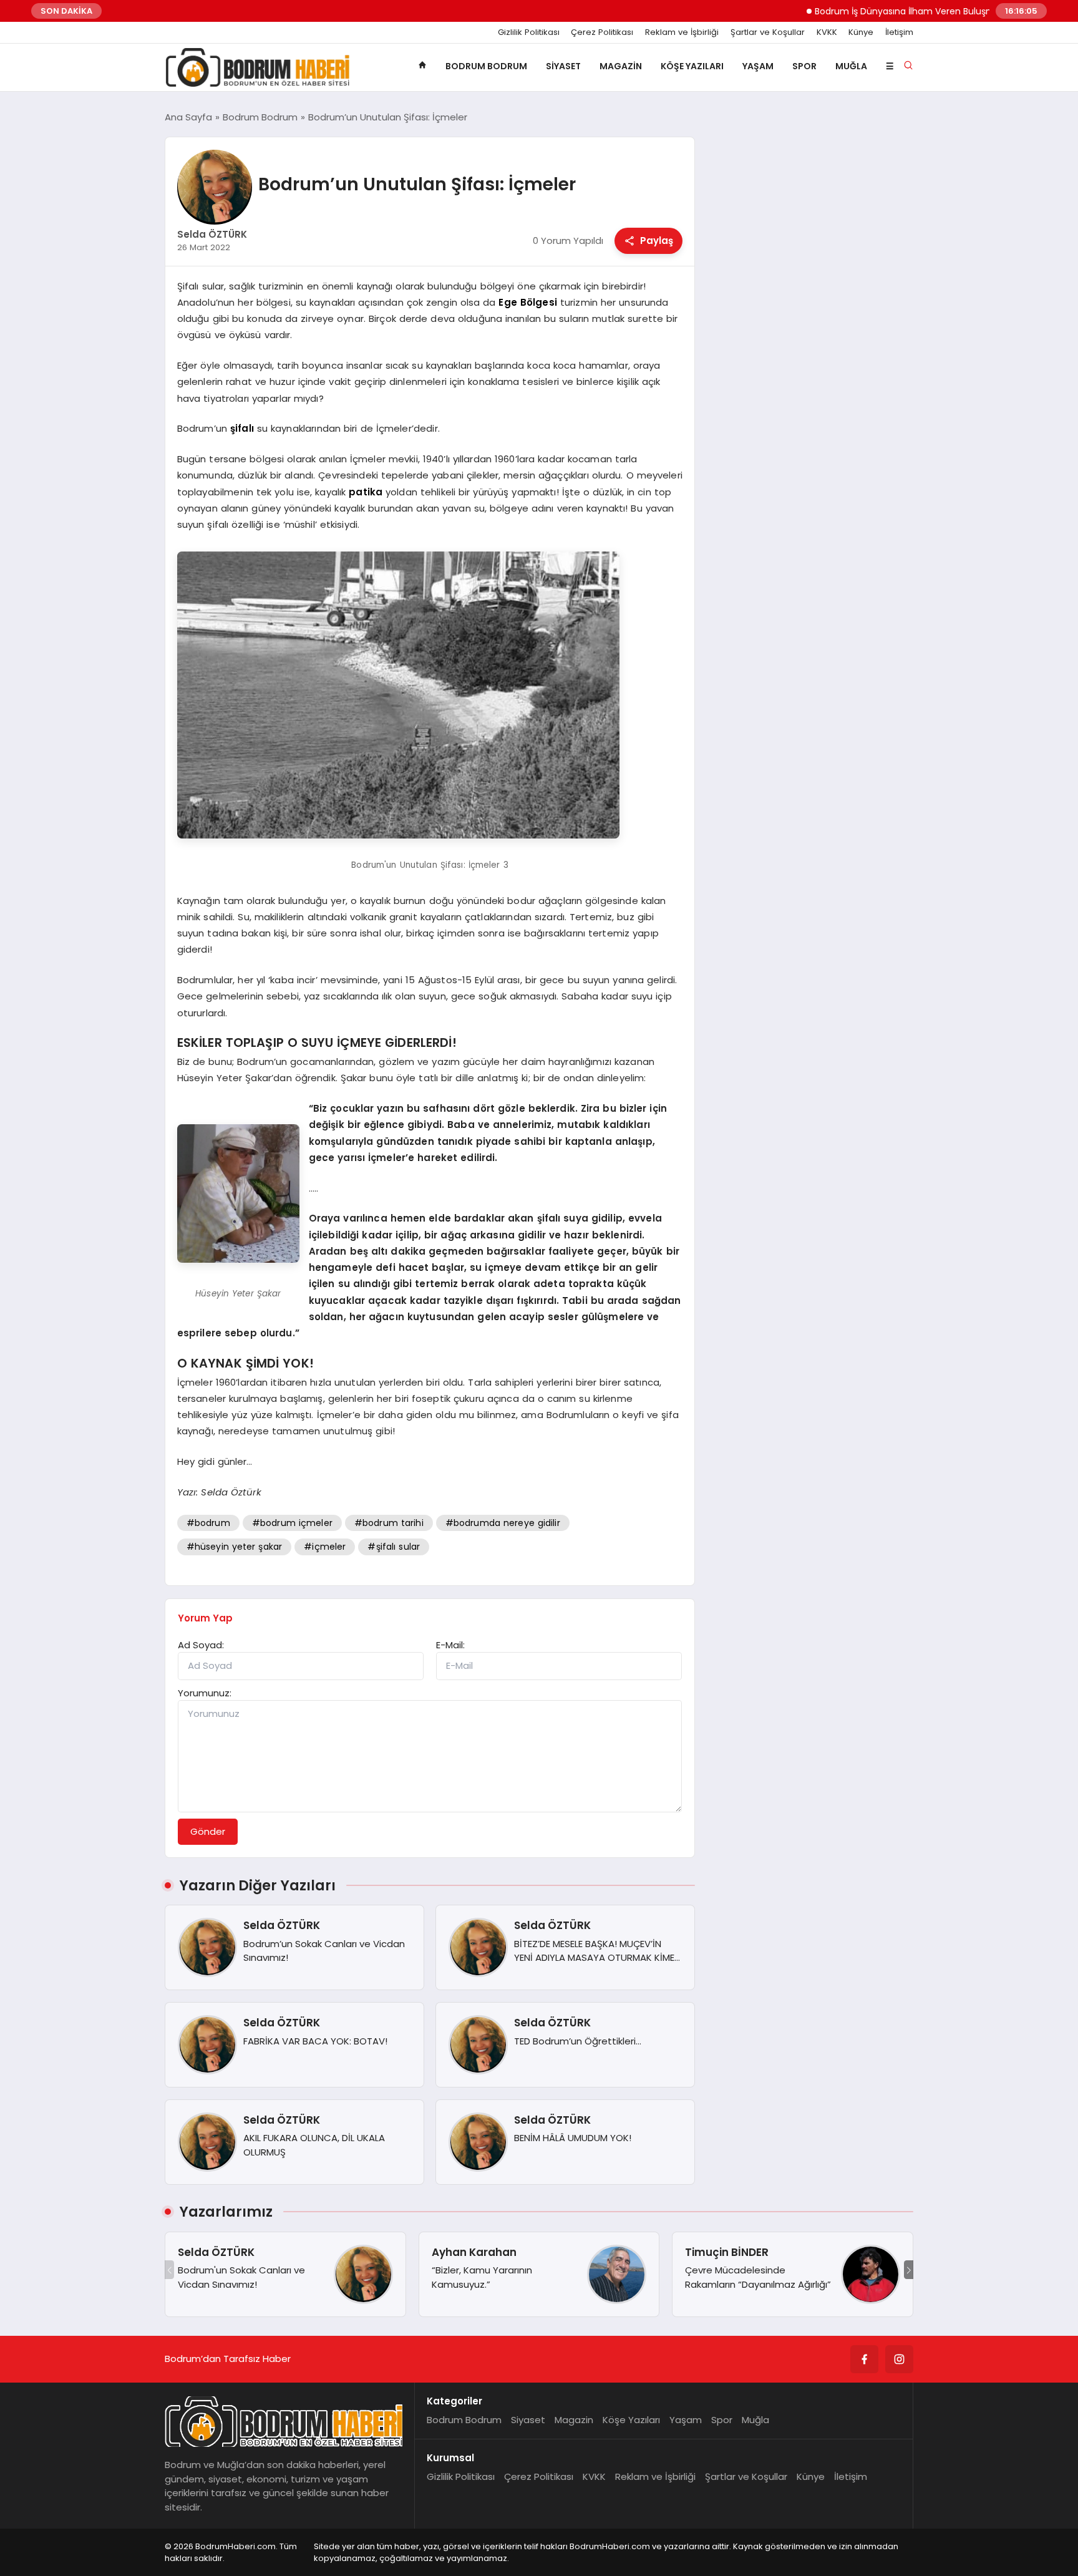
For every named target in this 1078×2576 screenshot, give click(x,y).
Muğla (851, 66)
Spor (804, 66)
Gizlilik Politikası (529, 32)
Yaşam (758, 66)
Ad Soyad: (201, 1645)
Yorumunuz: (205, 1693)
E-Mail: (450, 1645)
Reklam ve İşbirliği (682, 32)
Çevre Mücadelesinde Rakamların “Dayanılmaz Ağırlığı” (758, 2277)
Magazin (621, 66)
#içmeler (325, 1547)
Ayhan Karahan (474, 2252)
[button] (909, 2270)
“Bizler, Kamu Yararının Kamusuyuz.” (482, 2277)
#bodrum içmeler (292, 1523)
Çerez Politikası (602, 32)
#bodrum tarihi (389, 1523)
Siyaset (563, 66)
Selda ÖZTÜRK (216, 2252)
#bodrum (208, 1523)
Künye (861, 32)
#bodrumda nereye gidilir (503, 1523)
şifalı (242, 428)
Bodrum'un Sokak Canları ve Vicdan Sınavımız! (241, 2277)
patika (366, 492)
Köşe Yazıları (692, 66)
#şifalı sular (394, 1547)
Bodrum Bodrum (486, 66)
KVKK (827, 32)
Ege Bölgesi (527, 302)
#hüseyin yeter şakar (235, 1547)
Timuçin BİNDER (727, 2252)
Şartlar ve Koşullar (768, 32)
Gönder (208, 1831)
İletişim (899, 32)
